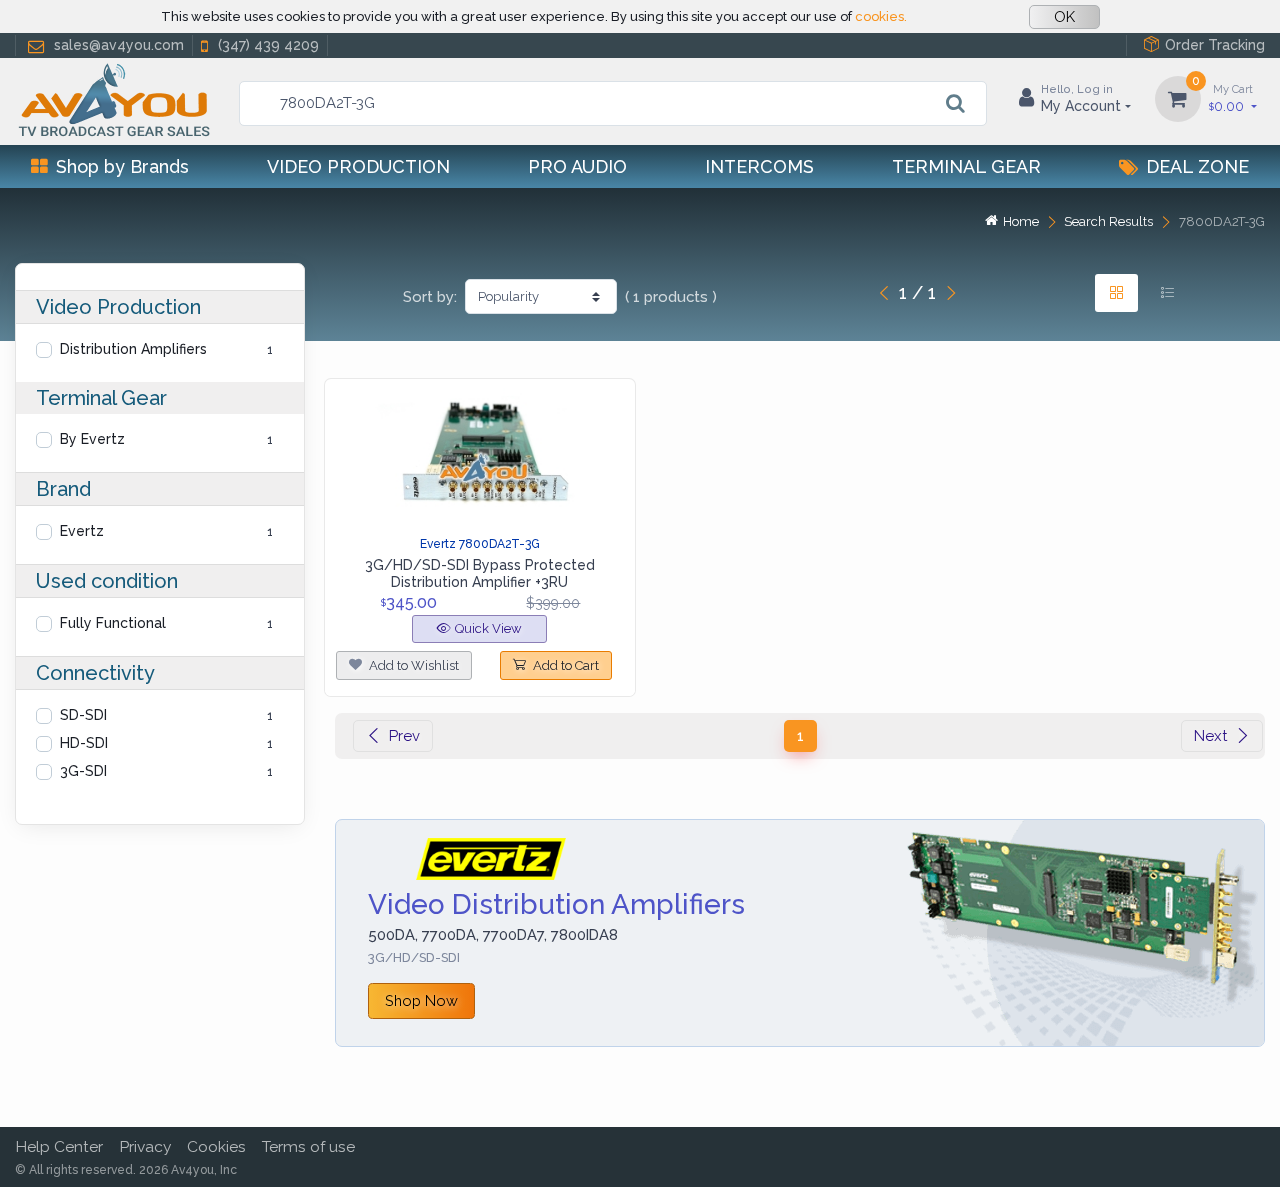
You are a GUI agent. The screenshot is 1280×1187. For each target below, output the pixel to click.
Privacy (145, 1146)
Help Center (59, 1146)
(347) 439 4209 (268, 45)
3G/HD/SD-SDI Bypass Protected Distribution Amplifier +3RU (480, 573)
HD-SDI (84, 743)
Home (1021, 221)
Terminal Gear (966, 166)
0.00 (1231, 98)
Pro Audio (577, 166)
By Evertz (92, 439)
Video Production (358, 166)
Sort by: (430, 297)
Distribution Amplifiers (133, 349)
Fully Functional (113, 623)
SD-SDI (83, 715)
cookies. (881, 16)
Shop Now (421, 1000)
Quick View (488, 628)
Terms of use (308, 1146)
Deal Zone (1197, 166)
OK (1064, 17)
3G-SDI (83, 771)
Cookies (216, 1146)
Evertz (82, 531)
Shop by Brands (122, 166)
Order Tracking (1215, 45)
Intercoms (759, 166)
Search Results (1108, 221)
